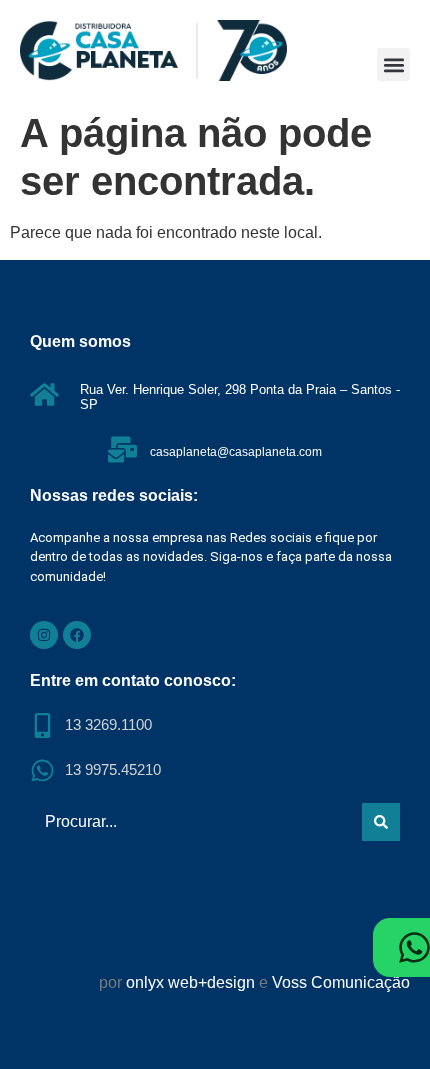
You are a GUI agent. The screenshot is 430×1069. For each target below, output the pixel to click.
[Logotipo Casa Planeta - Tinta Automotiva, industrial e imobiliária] (153, 50)
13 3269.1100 (108, 724)
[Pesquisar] (381, 822)
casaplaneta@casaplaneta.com (236, 452)
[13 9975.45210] (42, 770)
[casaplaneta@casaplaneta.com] (122, 449)
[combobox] (192, 822)
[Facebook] (77, 635)
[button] (393, 64)
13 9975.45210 (113, 769)
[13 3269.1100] (42, 725)
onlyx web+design (190, 982)
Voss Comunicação (341, 982)
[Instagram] (44, 635)
